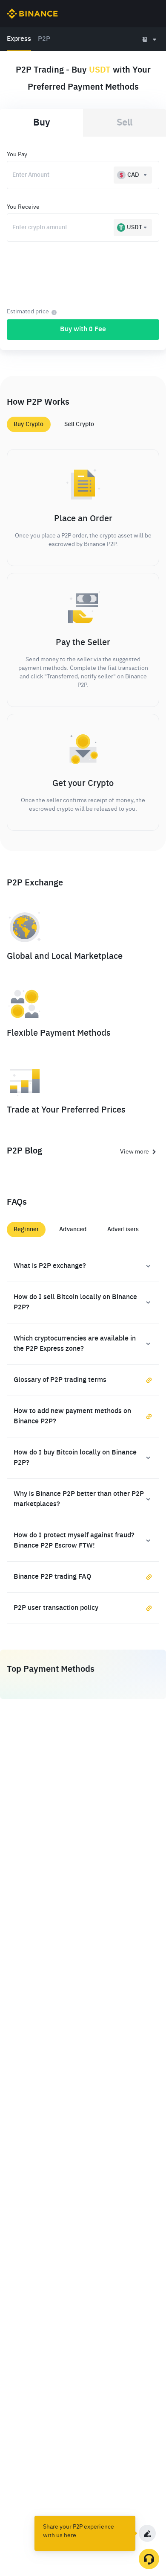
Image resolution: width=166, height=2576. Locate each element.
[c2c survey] (147, 2533)
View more (135, 1152)
